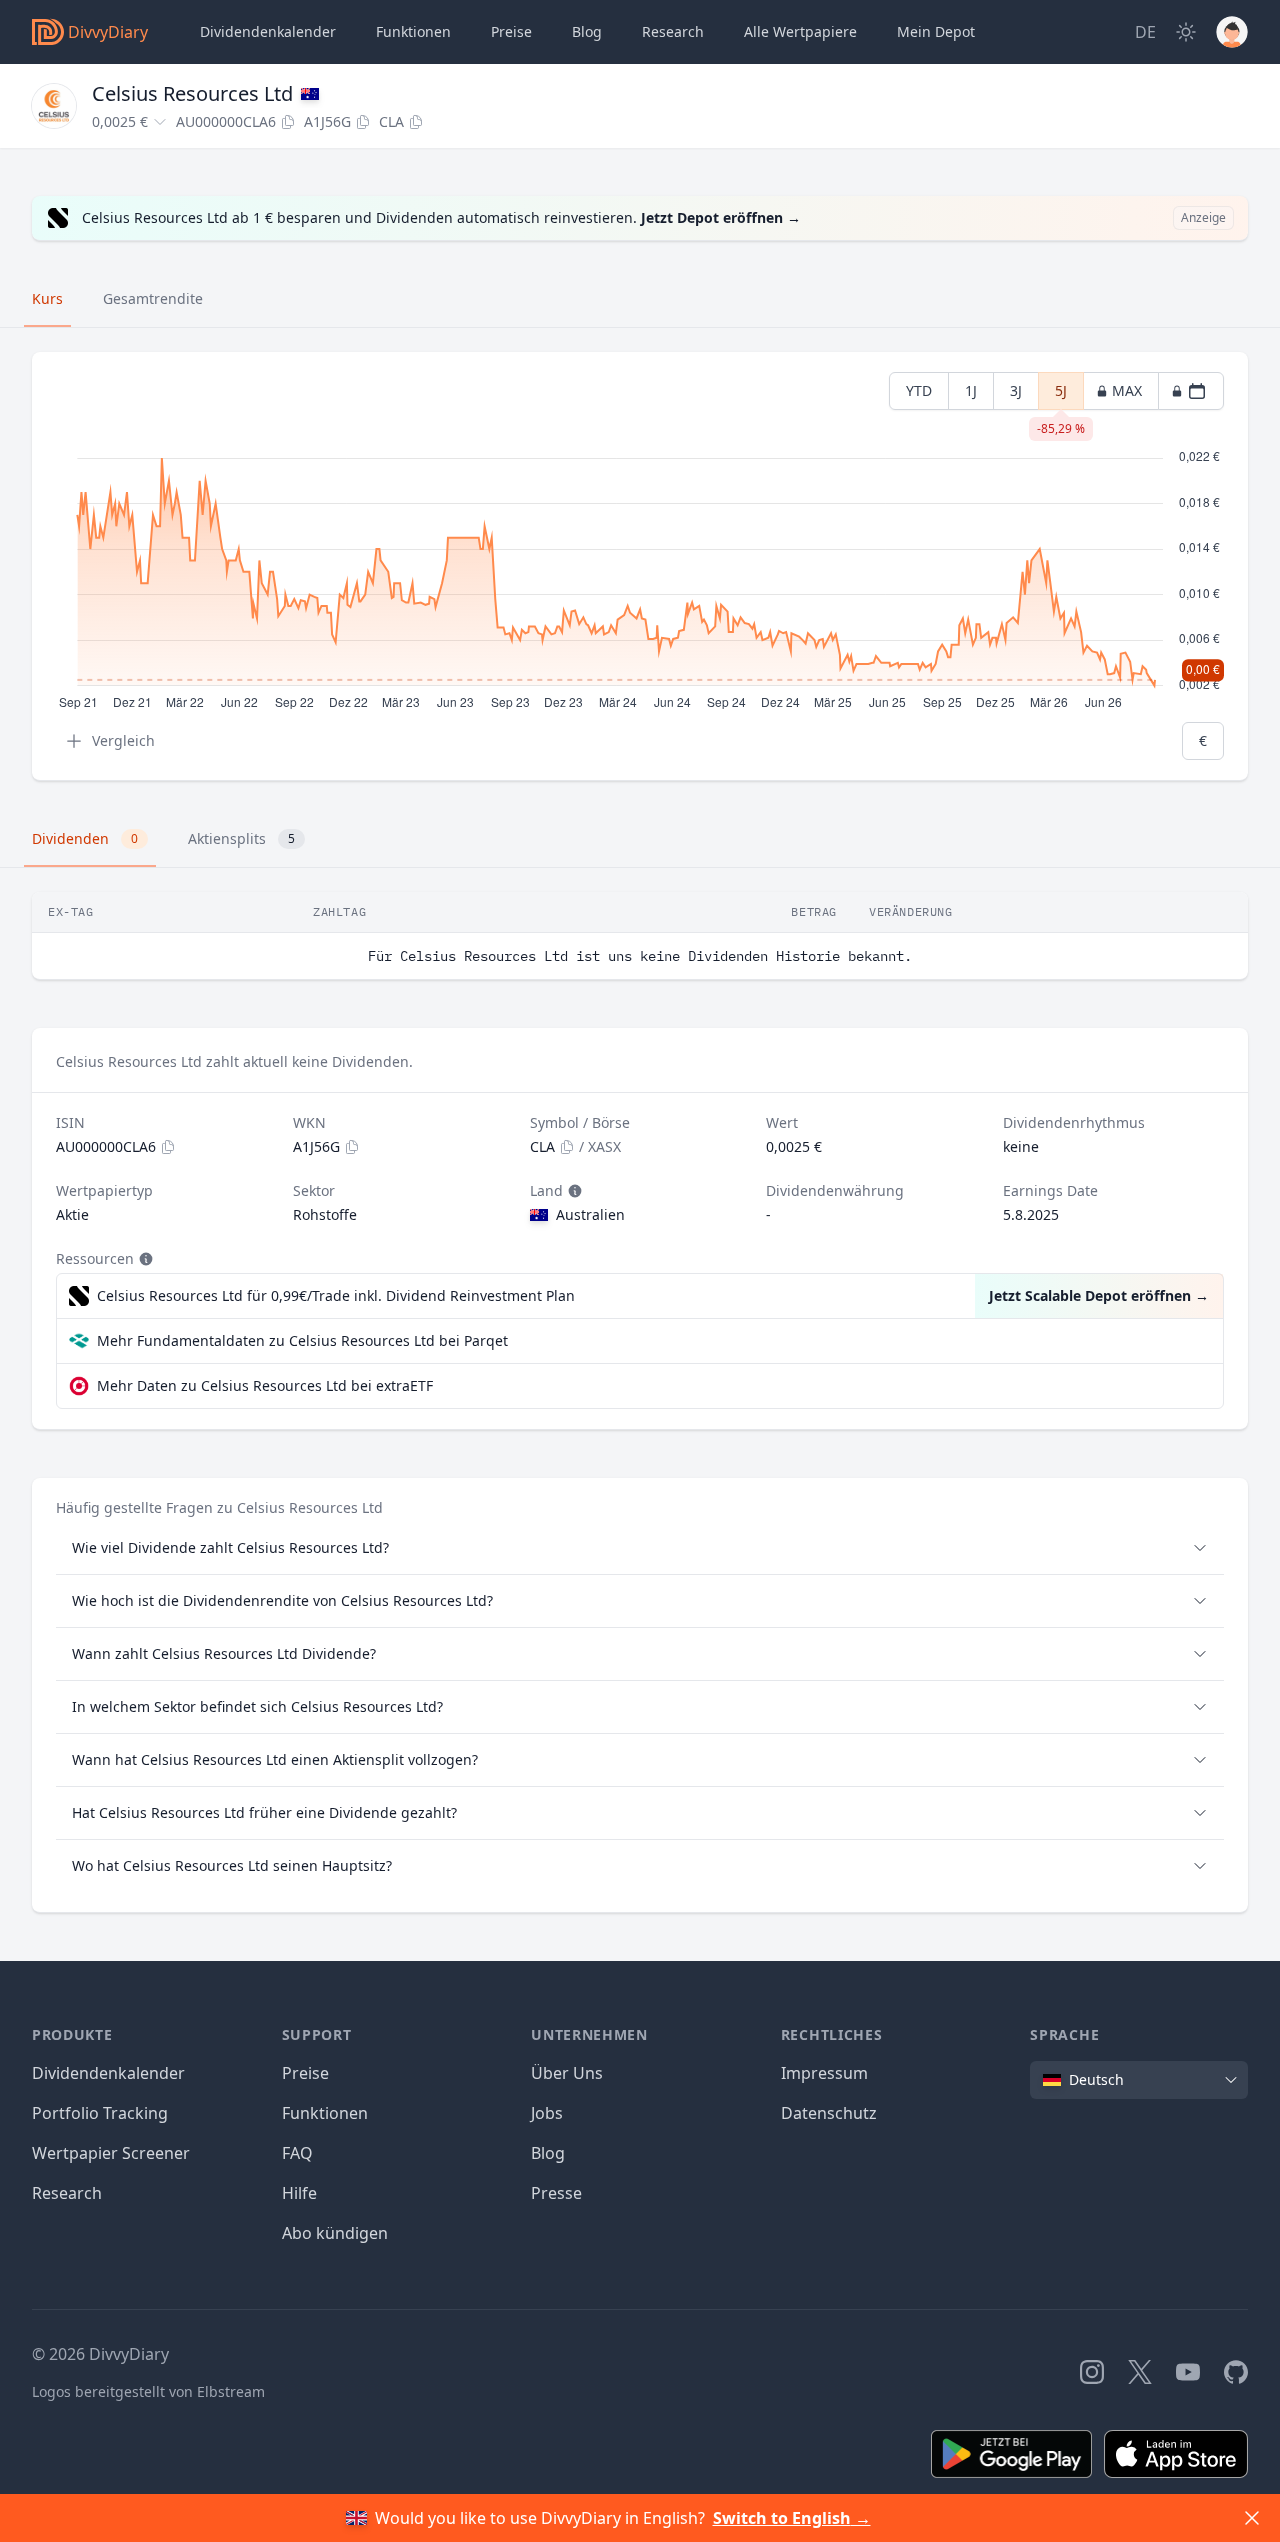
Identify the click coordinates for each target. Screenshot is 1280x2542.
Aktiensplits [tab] (241, 838)
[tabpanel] (640, 566)
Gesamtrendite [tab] (153, 298)
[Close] (1252, 2518)
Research (67, 2193)
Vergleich (123, 740)
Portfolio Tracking (100, 2113)
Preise (511, 31)
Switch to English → (792, 2518)
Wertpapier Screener (111, 2153)
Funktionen (413, 31)
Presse (556, 2193)
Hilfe (299, 2193)
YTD (919, 390)
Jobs (547, 2113)
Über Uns (567, 2073)
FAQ (297, 2153)
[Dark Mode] (1186, 32)
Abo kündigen (335, 2233)
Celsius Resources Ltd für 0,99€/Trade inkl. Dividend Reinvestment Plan (336, 1295)
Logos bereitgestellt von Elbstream (148, 2391)
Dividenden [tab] (85, 838)
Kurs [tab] (47, 298)
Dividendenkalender (268, 31)
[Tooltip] (573, 1191)
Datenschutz (829, 2113)
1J (971, 390)
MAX (1127, 390)
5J (1061, 395)
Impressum (824, 2073)
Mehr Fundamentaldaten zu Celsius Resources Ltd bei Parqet (302, 1340)
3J (1016, 390)
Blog (548, 2153)
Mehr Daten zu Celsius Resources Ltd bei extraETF (265, 1385)
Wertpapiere (800, 31)
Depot (936, 31)
